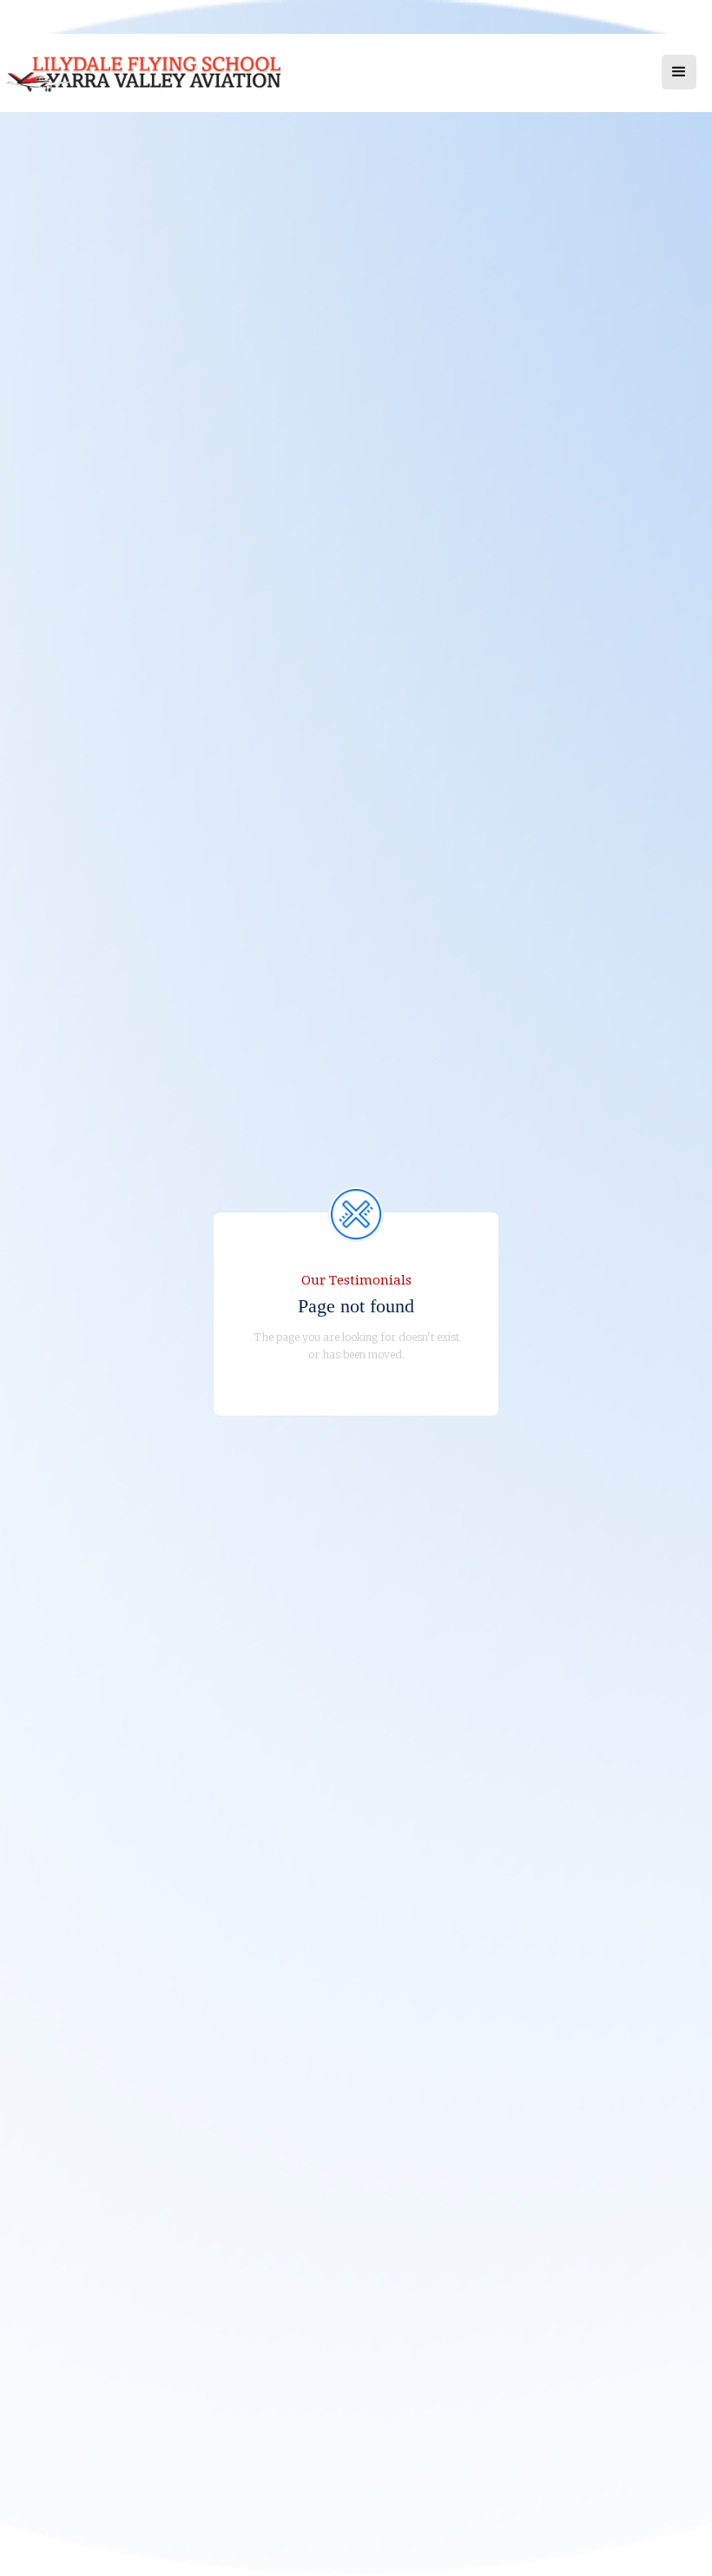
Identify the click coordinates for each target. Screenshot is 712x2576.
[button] (679, 72)
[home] (163, 81)
